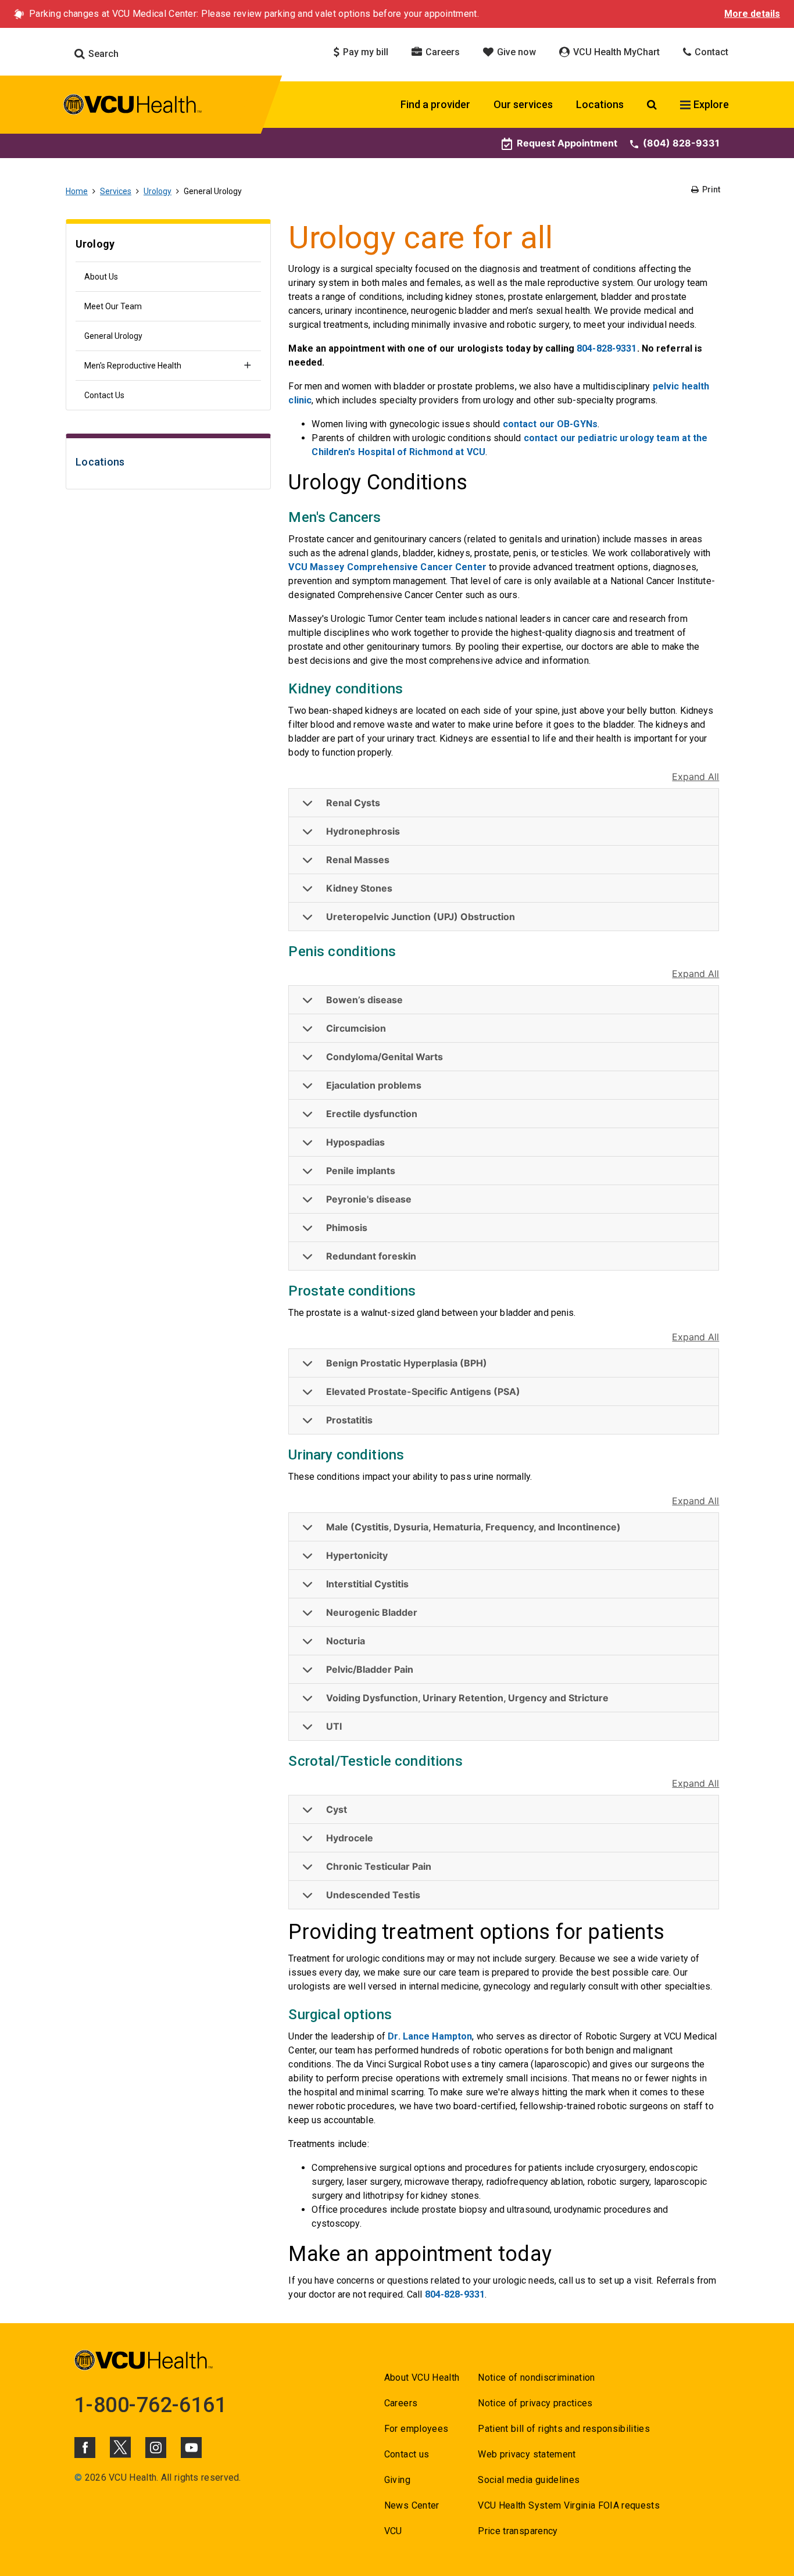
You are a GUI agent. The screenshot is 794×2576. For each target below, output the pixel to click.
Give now (515, 52)
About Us (101, 277)
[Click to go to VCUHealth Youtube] (191, 2448)
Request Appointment (567, 143)
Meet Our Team (113, 306)
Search (102, 54)
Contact (710, 52)
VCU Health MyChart (615, 52)
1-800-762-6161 (151, 2405)
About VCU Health (422, 2378)
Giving (397, 2480)
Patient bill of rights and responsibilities (564, 2429)
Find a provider (435, 104)
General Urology (113, 336)
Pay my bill (364, 52)
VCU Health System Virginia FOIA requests (569, 2505)
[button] (504, 803)
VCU (393, 2531)
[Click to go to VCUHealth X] (120, 2447)
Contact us (407, 2454)
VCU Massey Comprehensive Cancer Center (387, 567)
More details (752, 14)
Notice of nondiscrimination (536, 2378)
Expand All (695, 777)
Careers (441, 52)
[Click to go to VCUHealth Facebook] (85, 2448)
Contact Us (104, 395)
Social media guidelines (529, 2480)
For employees (416, 2429)
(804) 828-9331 (681, 143)
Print (710, 189)
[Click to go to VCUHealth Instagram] (156, 2448)
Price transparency (518, 2531)
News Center (412, 2505)
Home (77, 191)
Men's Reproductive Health (133, 366)
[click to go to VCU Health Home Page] (133, 106)
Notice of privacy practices (535, 2403)
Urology (158, 191)
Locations (600, 104)
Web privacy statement (527, 2454)
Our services (523, 104)
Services (116, 191)
